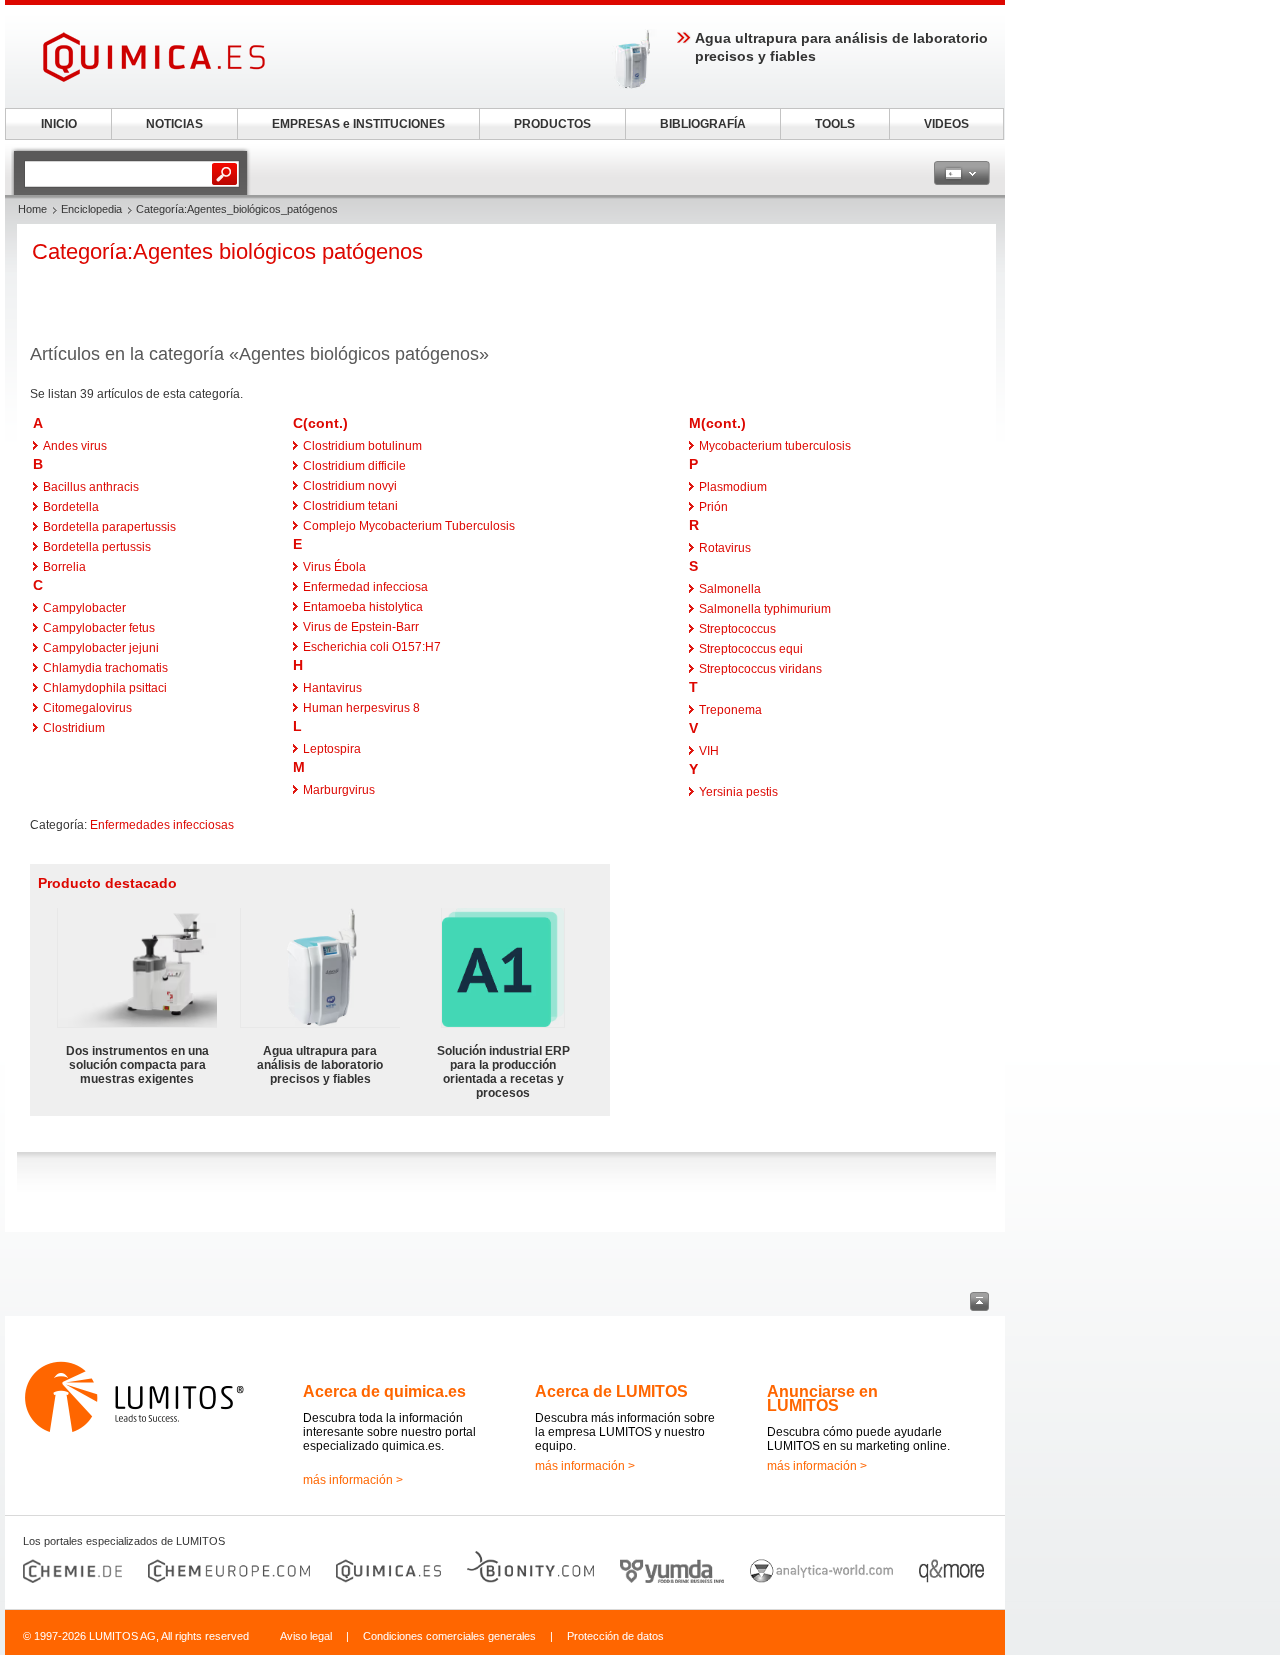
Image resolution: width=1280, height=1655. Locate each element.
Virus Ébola (334, 567)
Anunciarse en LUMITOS (822, 1398)
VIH (709, 751)
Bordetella (71, 507)
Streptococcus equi (751, 649)
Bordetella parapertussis (109, 527)
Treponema (730, 710)
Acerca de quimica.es (384, 1391)
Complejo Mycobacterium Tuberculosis (409, 526)
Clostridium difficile (354, 466)
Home (32, 209)
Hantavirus (332, 688)
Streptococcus (737, 629)
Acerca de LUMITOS (611, 1391)
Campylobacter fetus (99, 628)
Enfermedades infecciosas (162, 825)
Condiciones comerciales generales (449, 1636)
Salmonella (730, 589)
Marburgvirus (339, 790)
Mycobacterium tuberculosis (775, 446)
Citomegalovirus (87, 708)
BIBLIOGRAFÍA (703, 124)
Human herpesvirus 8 (361, 708)
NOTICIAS (174, 124)
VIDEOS (946, 124)
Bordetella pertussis (97, 547)
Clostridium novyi (350, 486)
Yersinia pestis (738, 792)
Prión (713, 507)
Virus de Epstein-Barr (361, 627)
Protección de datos (615, 1636)
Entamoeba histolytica (363, 607)
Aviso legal (306, 1636)
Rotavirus (725, 548)
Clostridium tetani (350, 506)
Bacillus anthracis (91, 487)
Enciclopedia (91, 209)
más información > (353, 1480)
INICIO (59, 124)
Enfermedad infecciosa (365, 587)
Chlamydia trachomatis (105, 668)
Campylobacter (84, 608)
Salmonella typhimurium (765, 609)
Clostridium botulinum (362, 446)
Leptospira (332, 749)
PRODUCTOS (552, 124)
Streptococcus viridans (760, 669)
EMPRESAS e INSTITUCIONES (358, 124)
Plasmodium (733, 487)
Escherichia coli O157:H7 (372, 647)
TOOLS (835, 124)
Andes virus (75, 446)
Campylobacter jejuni (101, 648)
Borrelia (64, 567)
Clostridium (74, 728)
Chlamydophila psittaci (105, 688)
